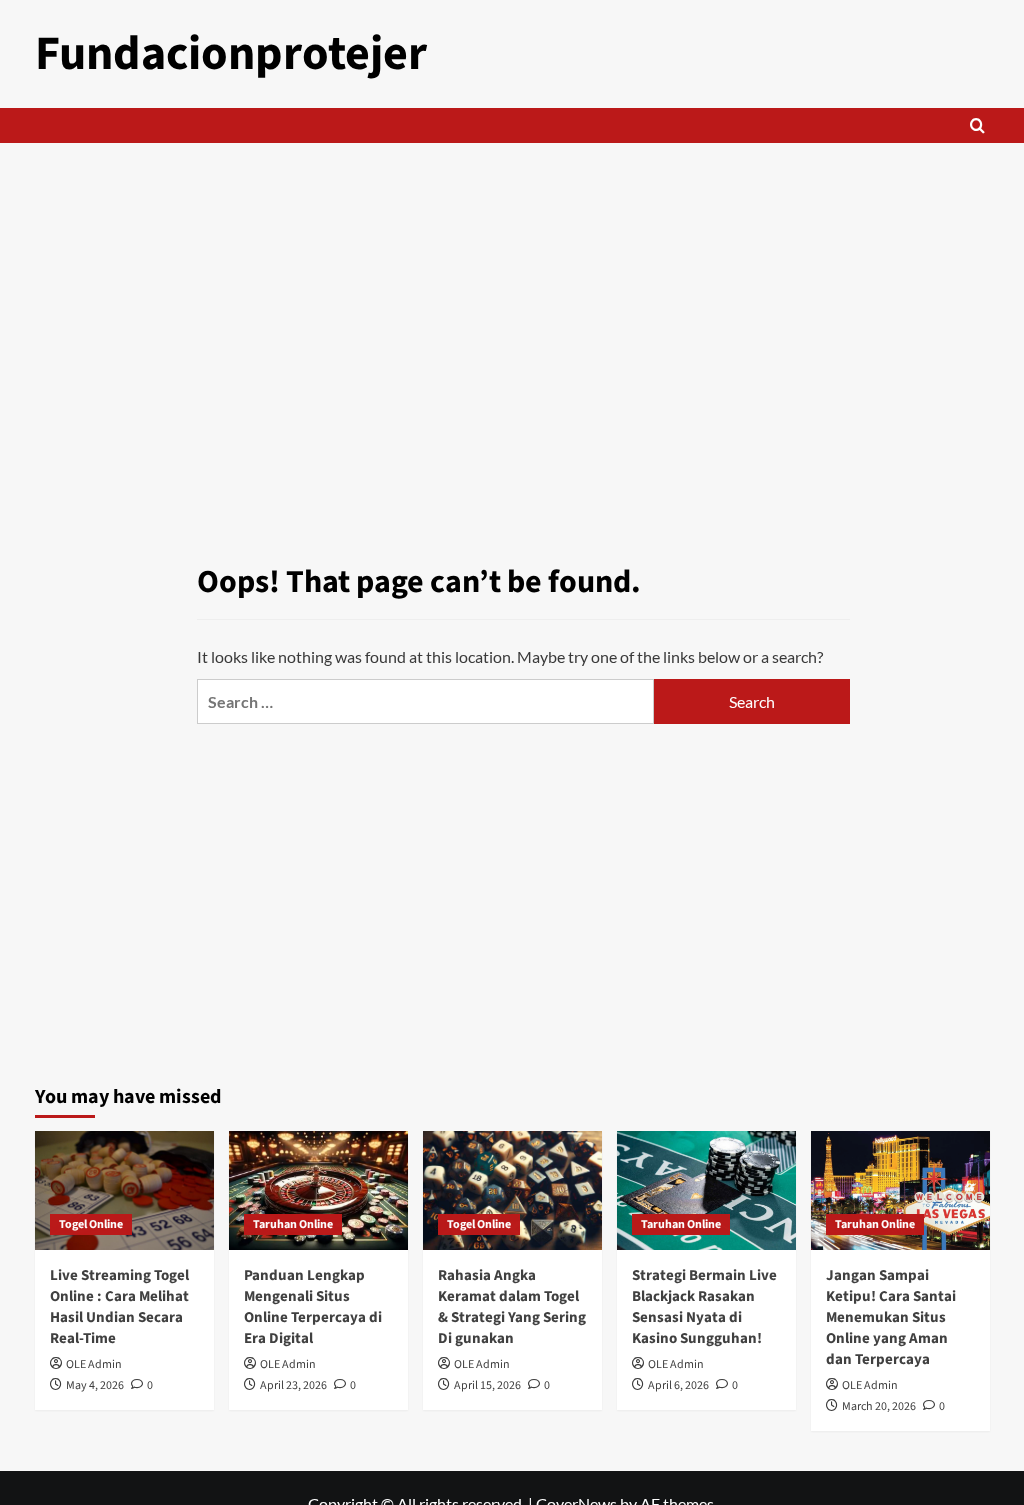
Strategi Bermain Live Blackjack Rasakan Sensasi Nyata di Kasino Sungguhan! (704, 1307)
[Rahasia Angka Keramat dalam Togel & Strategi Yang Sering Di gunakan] (512, 1190)
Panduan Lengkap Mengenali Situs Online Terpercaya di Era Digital (313, 1307)
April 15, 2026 (487, 1385)
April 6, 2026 (678, 1385)
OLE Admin (94, 1364)
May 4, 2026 (95, 1385)
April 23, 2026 (293, 1385)
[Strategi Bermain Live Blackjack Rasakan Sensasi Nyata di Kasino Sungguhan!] (706, 1190)
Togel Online (91, 1224)
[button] (977, 125)
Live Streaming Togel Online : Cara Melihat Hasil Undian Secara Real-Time (119, 1307)
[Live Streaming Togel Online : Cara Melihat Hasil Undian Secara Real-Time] (124, 1190)
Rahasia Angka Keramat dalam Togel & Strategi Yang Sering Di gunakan (512, 1307)
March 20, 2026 (879, 1406)
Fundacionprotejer (231, 54)
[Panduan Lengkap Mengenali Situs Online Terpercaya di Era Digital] (318, 1190)
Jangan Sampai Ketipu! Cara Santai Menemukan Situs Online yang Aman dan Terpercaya (891, 1317)
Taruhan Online (293, 1224)
